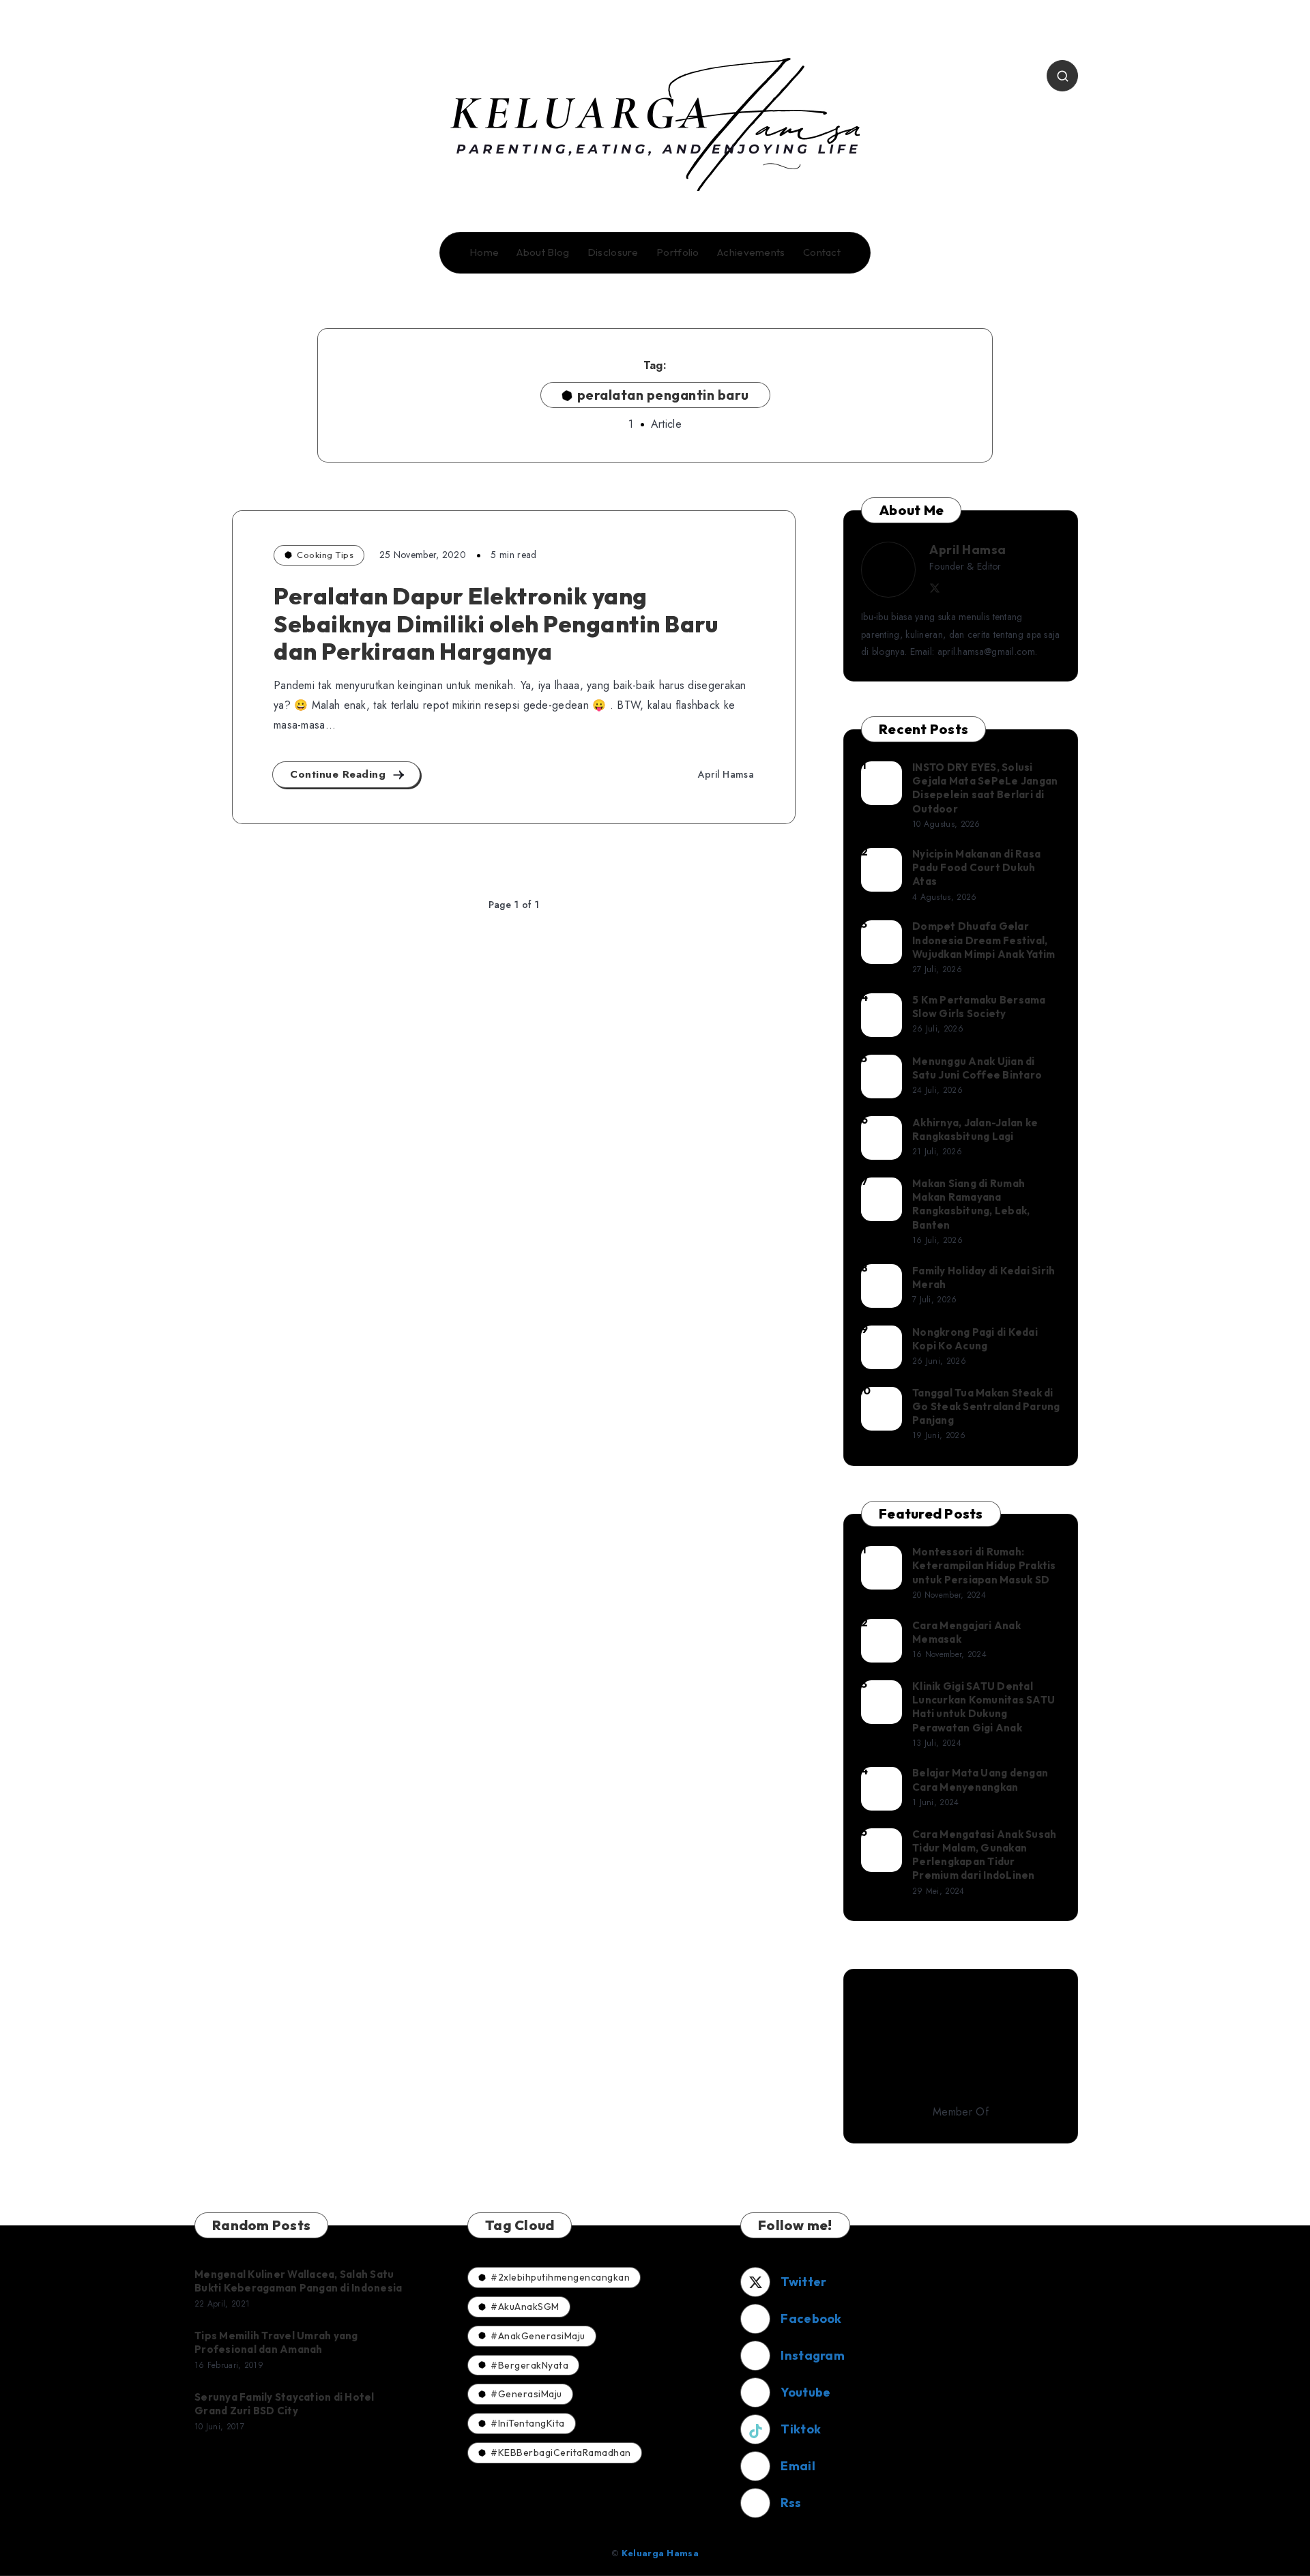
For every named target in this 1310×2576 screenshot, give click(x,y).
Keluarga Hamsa (660, 2553)
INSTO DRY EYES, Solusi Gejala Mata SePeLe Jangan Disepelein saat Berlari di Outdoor (985, 788)
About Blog (543, 252)
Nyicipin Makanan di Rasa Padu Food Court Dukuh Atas (976, 868)
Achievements (751, 252)
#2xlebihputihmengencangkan (560, 2277)
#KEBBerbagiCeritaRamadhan (561, 2453)
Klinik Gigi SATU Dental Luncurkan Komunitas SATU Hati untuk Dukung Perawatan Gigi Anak (984, 1707)
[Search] (1062, 76)
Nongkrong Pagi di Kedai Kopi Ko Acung (975, 1339)
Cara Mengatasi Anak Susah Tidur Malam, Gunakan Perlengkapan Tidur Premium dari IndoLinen (984, 1855)
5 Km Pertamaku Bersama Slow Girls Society (979, 1007)
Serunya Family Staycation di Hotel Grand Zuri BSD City (285, 2404)
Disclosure (613, 252)
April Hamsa (968, 550)
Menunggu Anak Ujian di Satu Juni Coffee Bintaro (977, 1068)
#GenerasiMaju (526, 2394)
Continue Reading (340, 774)
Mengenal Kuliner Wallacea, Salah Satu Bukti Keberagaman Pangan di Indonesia (298, 2281)
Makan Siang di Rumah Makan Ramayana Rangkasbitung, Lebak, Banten (971, 1204)
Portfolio (678, 252)
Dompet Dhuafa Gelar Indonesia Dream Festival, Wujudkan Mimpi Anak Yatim (984, 940)
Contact (822, 252)
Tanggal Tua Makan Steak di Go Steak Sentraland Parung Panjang (986, 1407)
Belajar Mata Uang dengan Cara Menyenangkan (980, 1780)
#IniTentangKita (528, 2423)
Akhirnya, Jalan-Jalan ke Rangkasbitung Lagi (975, 1129)
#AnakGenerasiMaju (538, 2336)
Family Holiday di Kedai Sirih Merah (984, 1277)
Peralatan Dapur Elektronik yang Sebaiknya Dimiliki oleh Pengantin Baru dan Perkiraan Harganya (496, 624)
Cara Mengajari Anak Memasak (966, 1632)
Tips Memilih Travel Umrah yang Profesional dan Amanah (276, 2342)
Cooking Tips (325, 555)
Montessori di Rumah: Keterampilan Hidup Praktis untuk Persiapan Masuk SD (984, 1566)
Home (484, 252)
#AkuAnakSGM (525, 2307)
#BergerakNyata (529, 2365)
